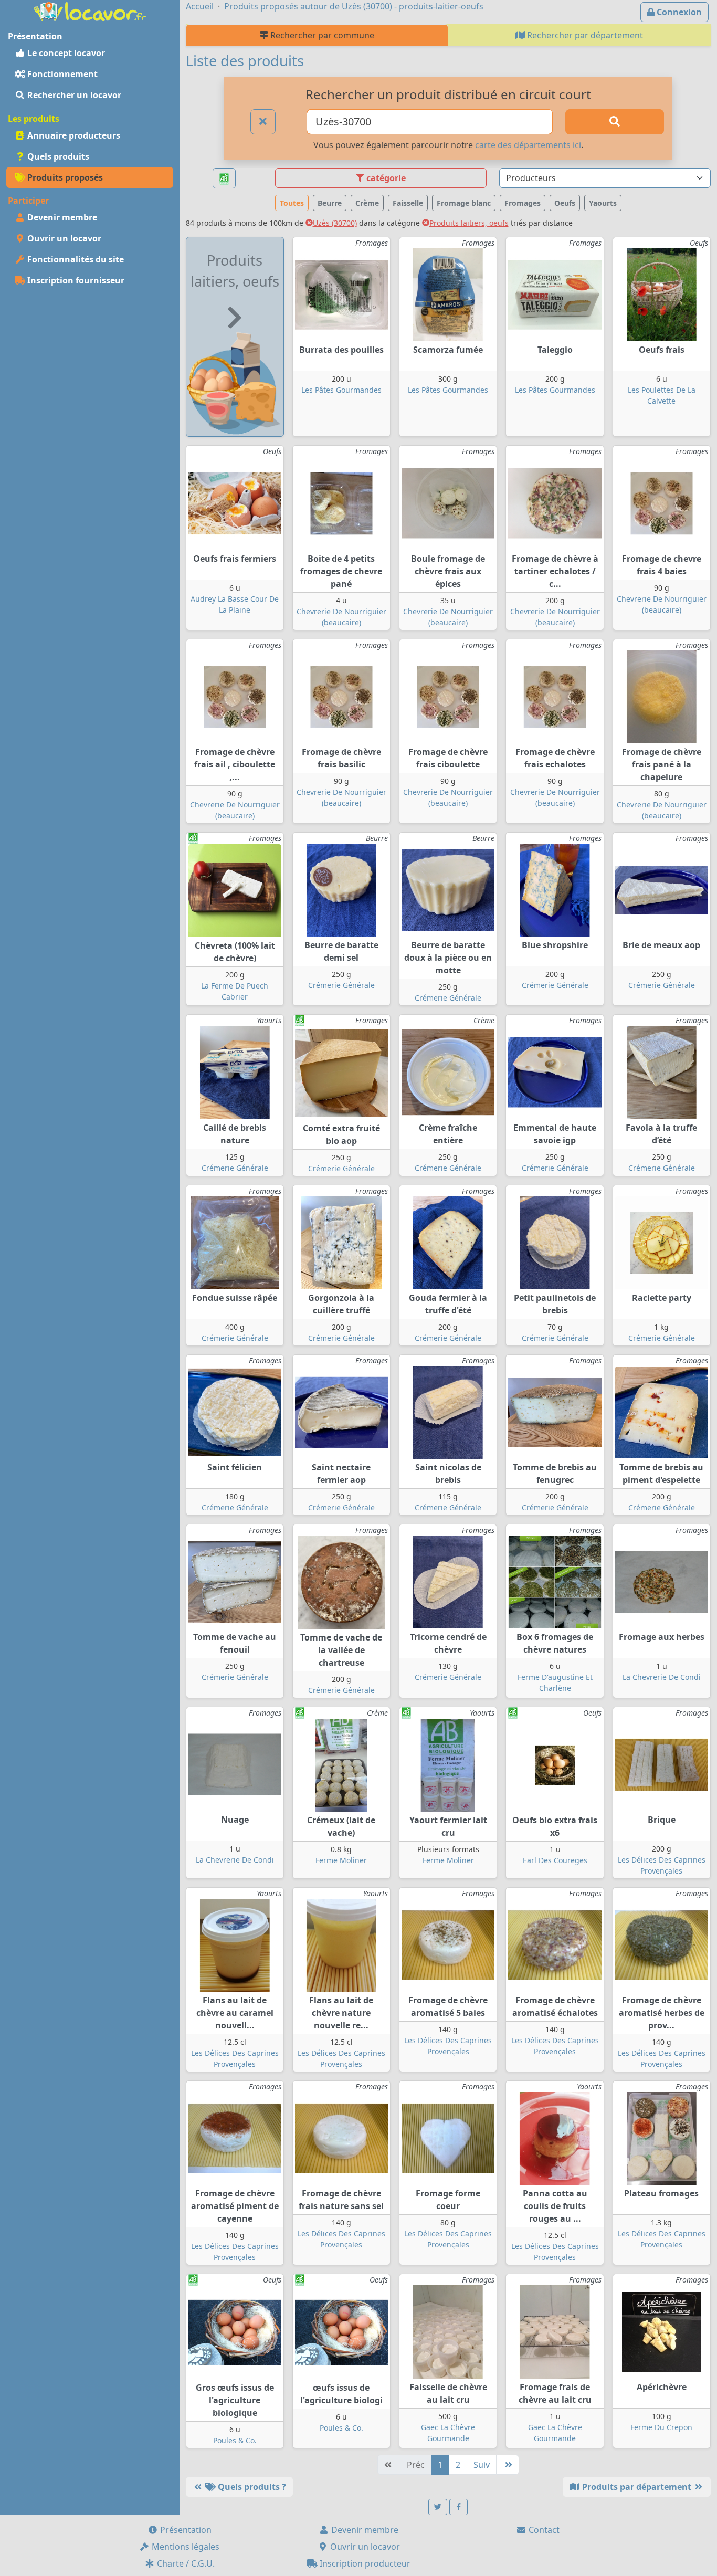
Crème (367, 203)
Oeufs (565, 203)
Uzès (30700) (335, 223)
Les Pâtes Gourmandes (341, 390)
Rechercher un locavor (73, 95)
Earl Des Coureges (555, 1860)
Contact (543, 2530)
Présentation (185, 2530)
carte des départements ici (528, 145)
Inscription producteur (364, 2563)
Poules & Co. (235, 2440)
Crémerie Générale (341, 985)
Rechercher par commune (321, 35)
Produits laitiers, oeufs (469, 223)
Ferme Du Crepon (661, 2427)
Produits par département (637, 2487)
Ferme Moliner (341, 1860)
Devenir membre (61, 217)
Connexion (678, 12)
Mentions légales (184, 2547)
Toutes (292, 203)
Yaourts (603, 203)
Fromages (523, 203)
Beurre (330, 203)
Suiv (482, 2465)
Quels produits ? (251, 2487)
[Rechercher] (614, 122)
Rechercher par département (584, 35)
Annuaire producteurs (73, 135)
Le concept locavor (65, 53)
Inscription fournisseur (75, 280)
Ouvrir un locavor (63, 238)
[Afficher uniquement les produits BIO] (224, 178)
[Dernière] (508, 2465)
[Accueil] (90, 10)
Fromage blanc (464, 203)
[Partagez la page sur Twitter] (438, 2507)
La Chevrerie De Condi (662, 1677)
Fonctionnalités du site (75, 259)
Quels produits (57, 156)
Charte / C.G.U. (185, 2563)
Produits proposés (64, 177)
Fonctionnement (61, 74)
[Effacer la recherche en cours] (263, 122)
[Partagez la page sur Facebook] (459, 2507)
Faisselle (408, 203)
